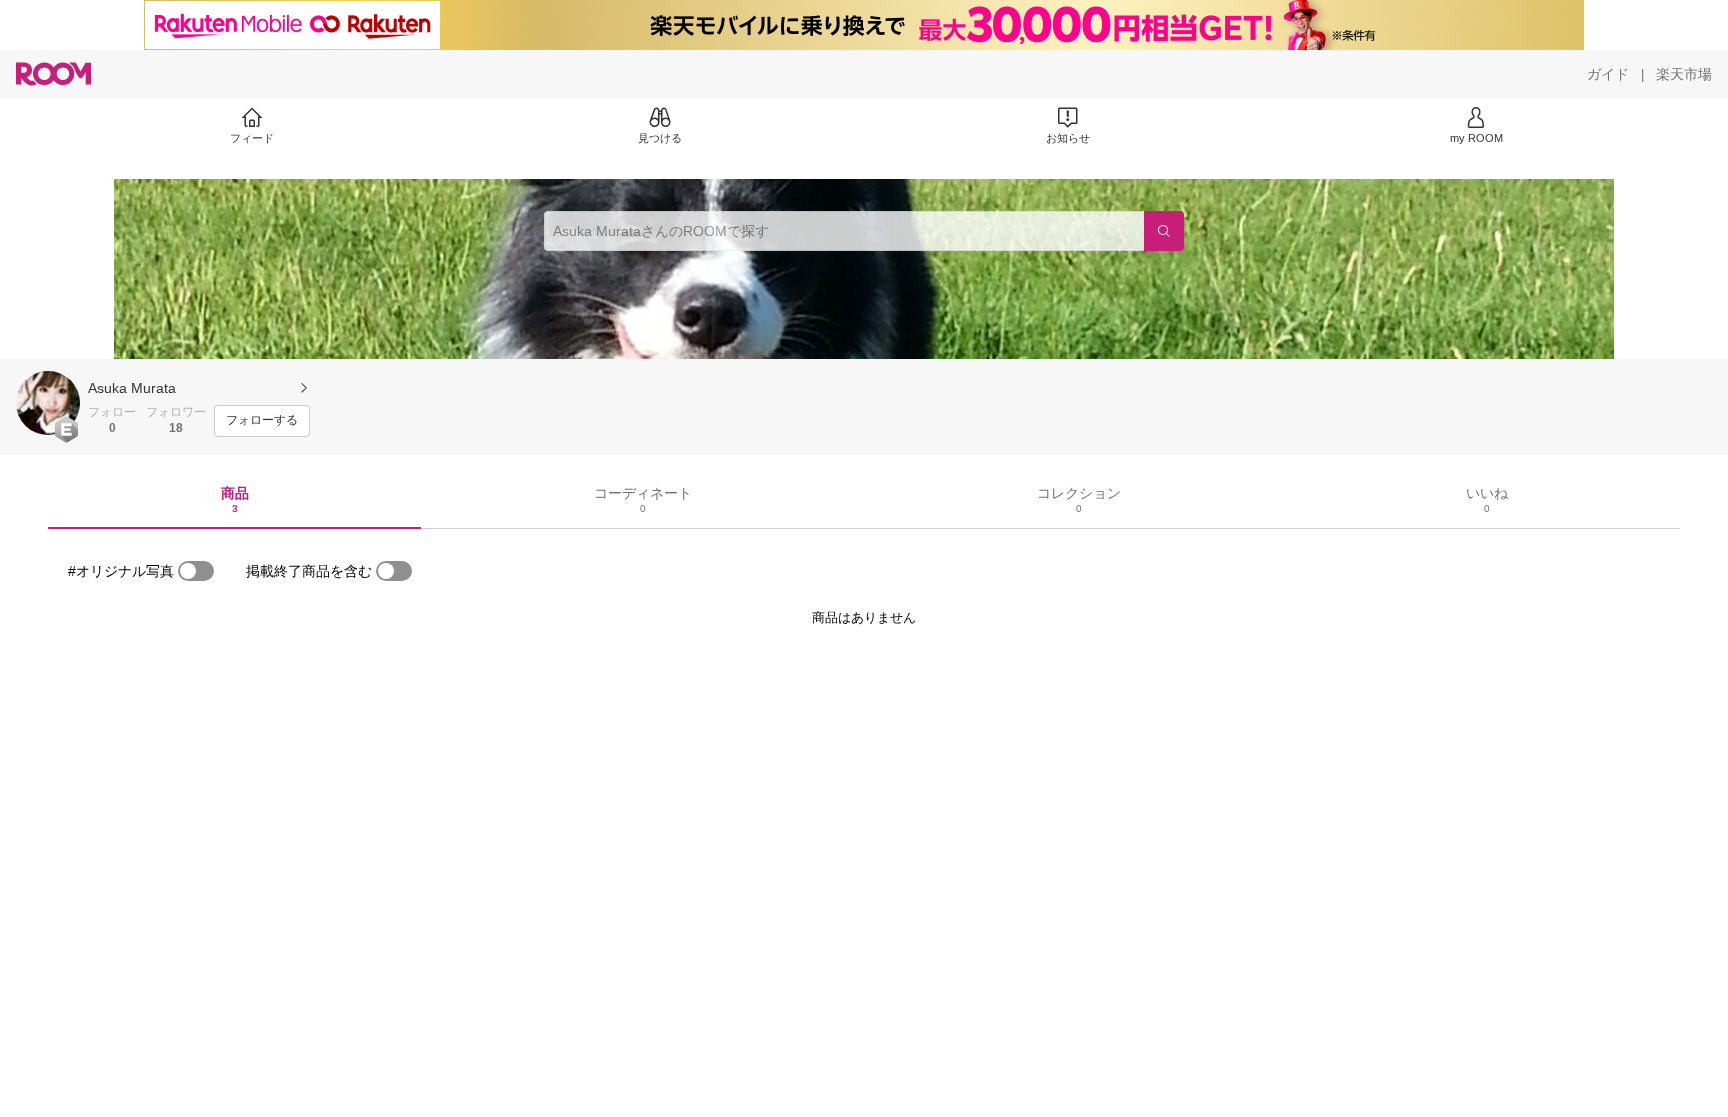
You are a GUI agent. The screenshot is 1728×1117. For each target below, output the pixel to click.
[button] (48, 403)
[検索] (1164, 231)
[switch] (196, 571)
